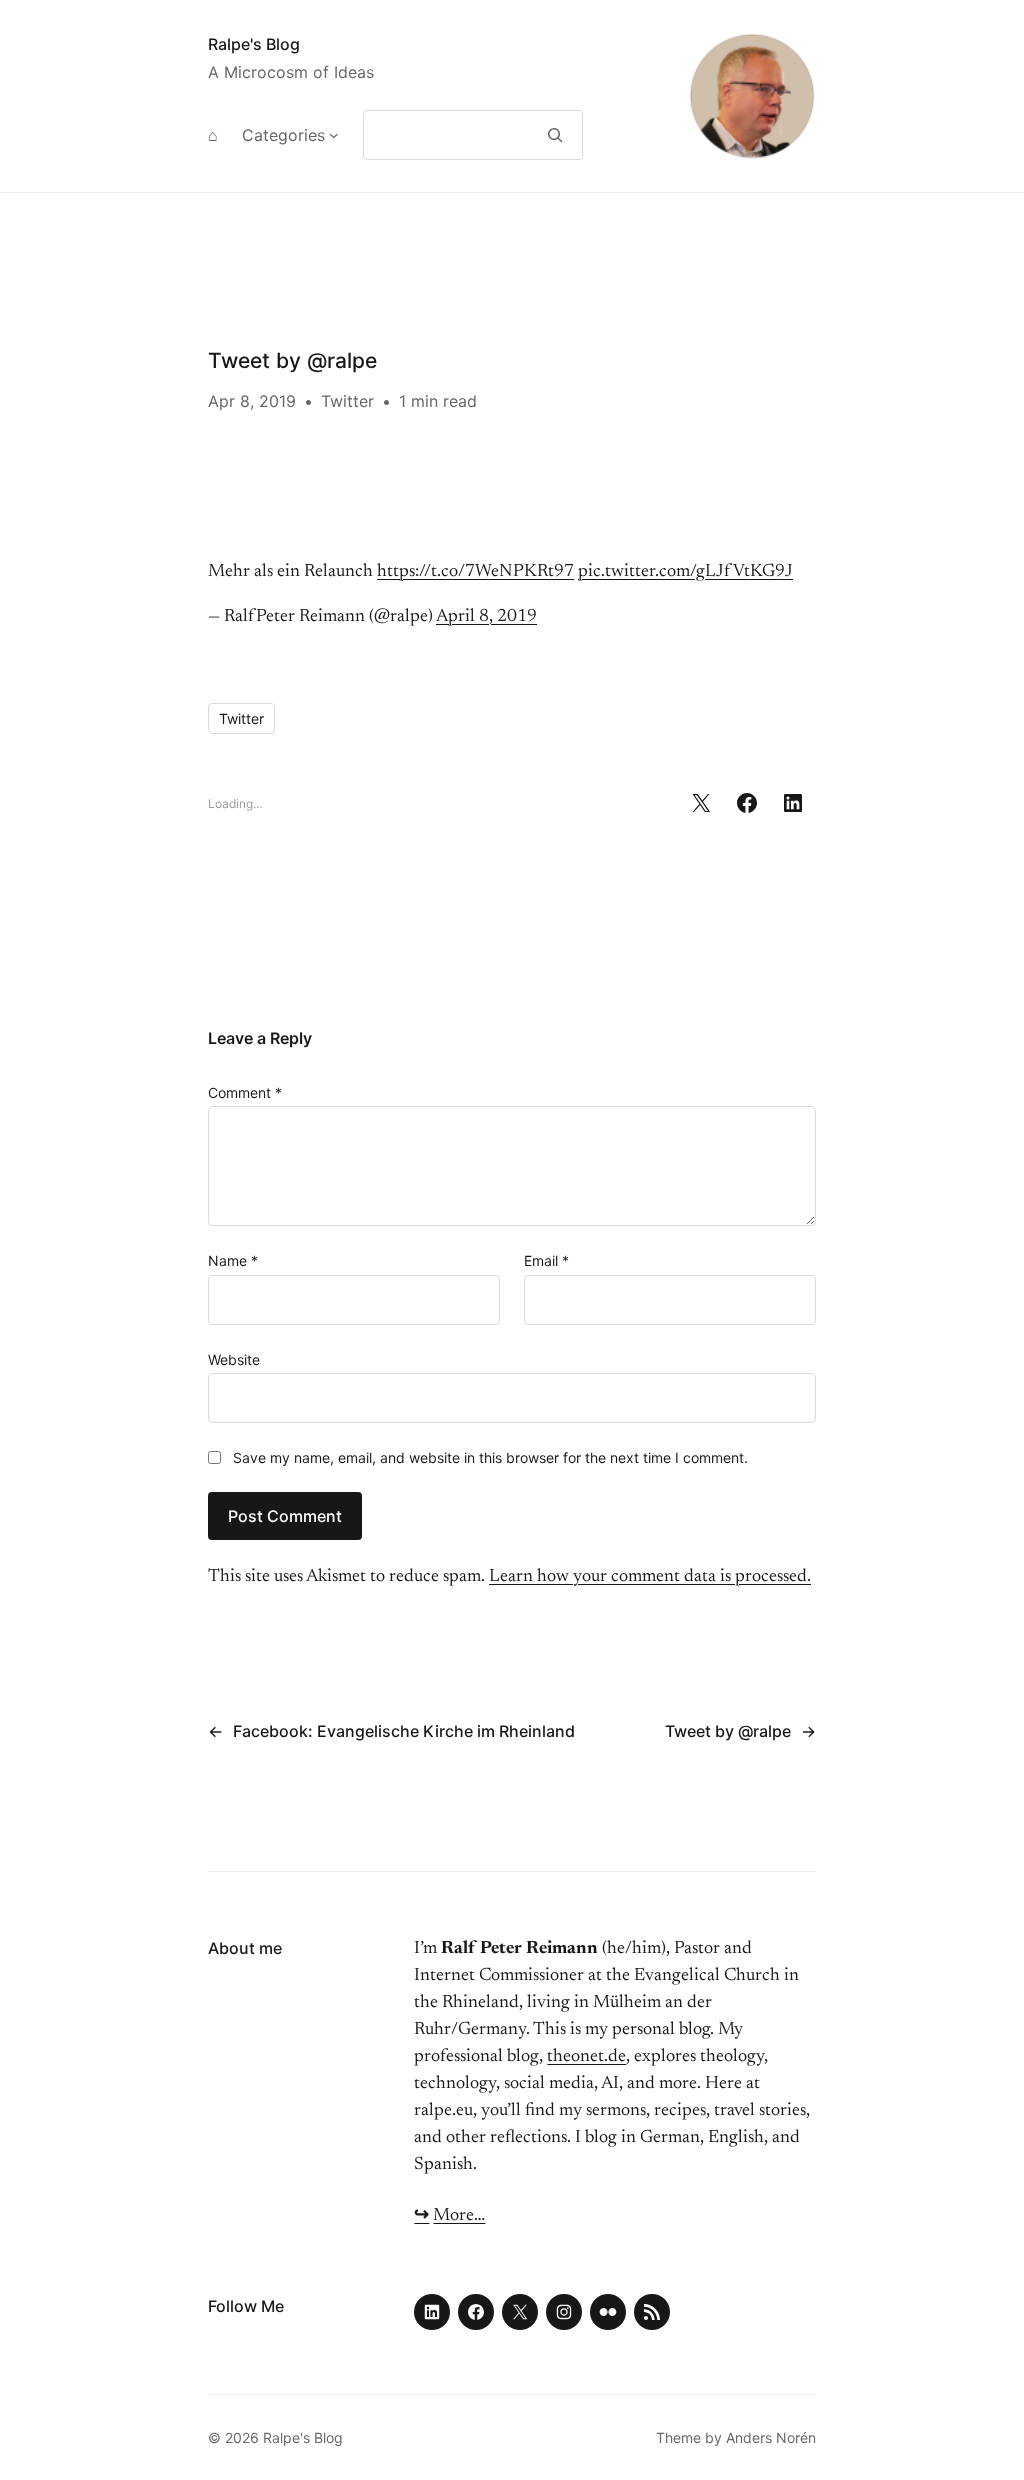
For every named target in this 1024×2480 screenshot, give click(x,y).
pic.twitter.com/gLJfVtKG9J (685, 572)
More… (459, 2216)
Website (234, 1359)
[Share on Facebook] (747, 803)
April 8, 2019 (486, 617)
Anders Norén (771, 2437)
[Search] (555, 135)
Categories (283, 135)
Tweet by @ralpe (728, 1731)
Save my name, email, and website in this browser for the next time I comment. (490, 1457)
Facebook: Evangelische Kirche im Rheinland (404, 1731)
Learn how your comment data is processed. (650, 1577)
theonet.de (586, 2057)
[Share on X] (701, 803)
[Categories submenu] (334, 135)
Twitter (347, 401)
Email (546, 1260)
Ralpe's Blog (254, 44)
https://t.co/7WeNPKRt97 (475, 572)
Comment (245, 1092)
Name (233, 1260)
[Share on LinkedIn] (793, 803)
